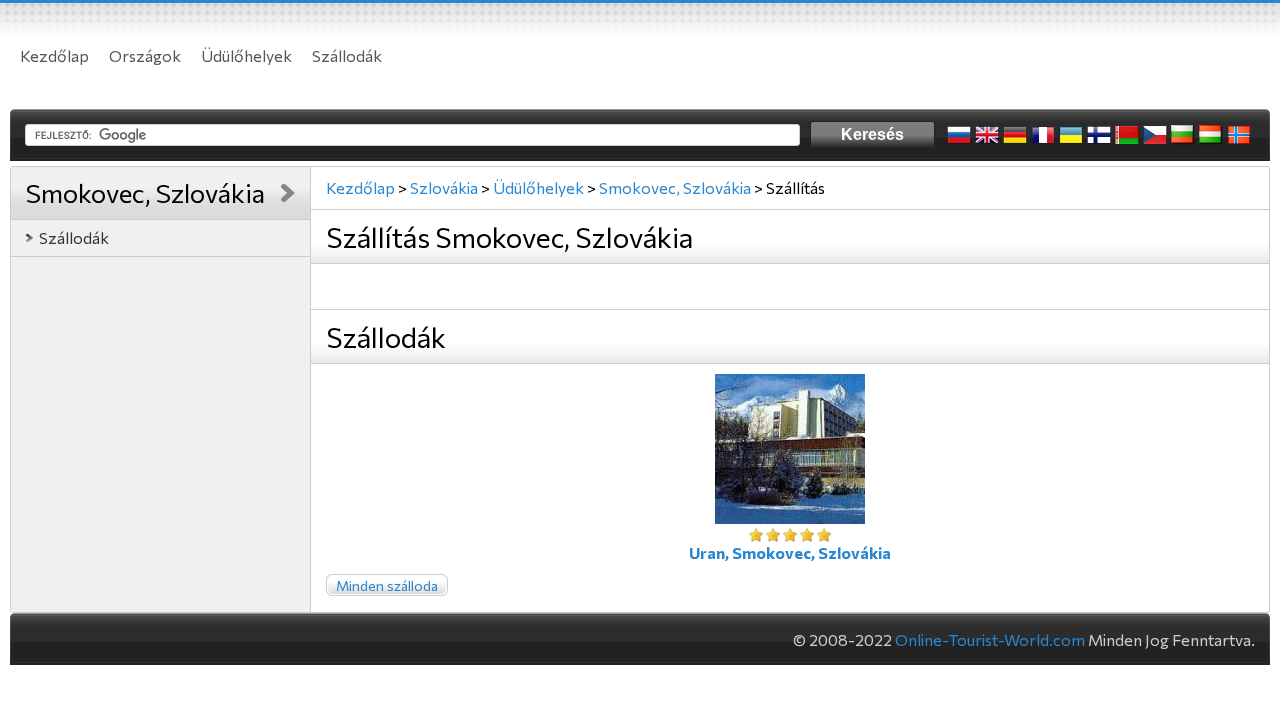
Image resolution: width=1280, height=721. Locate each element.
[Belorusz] (1127, 135)
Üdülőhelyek (246, 55)
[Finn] (1099, 135)
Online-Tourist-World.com (990, 639)
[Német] (1015, 135)
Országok (145, 55)
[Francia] (1043, 135)
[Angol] (987, 135)
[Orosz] (959, 135)
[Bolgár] (1183, 135)
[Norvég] (1239, 135)
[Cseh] (1155, 135)
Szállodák (347, 55)
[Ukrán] (1071, 135)
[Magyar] (1211, 135)
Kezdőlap (54, 55)
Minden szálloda (387, 585)
